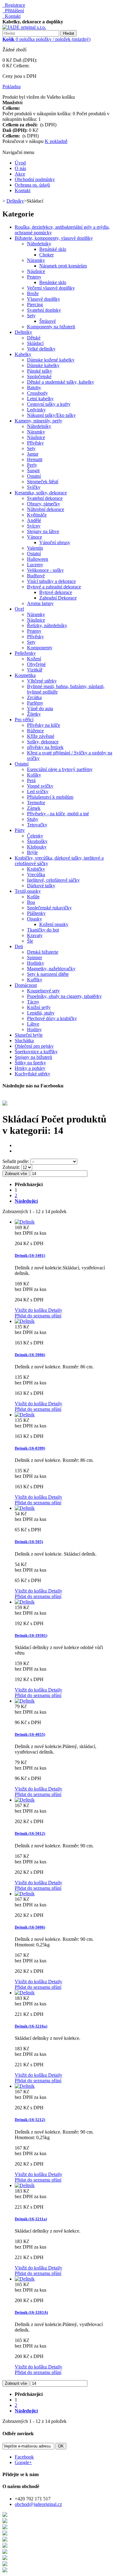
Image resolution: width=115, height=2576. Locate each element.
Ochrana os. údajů (32, 185)
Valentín (35, 548)
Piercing (35, 305)
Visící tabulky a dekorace (51, 581)
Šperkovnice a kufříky (36, 1052)
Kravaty (35, 935)
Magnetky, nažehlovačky (51, 969)
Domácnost (26, 985)
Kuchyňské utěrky (33, 1074)
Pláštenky (36, 913)
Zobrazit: (12, 1167)
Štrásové (48, 321)
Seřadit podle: (16, 1161)
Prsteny (34, 277)
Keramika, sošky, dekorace (41, 493)
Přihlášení (13, 11)
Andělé (34, 520)
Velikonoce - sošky (45, 570)
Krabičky (36, 869)
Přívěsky (35, 443)
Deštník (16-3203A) (31, 2312)
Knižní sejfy (39, 1007)
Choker (46, 255)
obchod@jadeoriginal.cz (38, 2504)
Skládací (35, 343)
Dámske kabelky (43, 365)
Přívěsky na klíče (44, 725)
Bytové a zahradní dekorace (54, 587)
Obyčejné (36, 664)
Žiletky (34, 714)
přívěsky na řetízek (45, 747)
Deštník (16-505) (29, 1542)
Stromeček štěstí (43, 482)
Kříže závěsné (41, 736)
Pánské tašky (40, 371)
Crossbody (37, 393)
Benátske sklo (53, 282)
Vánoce (34, 537)
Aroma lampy (40, 603)
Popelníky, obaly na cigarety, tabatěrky (64, 996)
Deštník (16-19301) (31, 1635)
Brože (33, 293)
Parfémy (35, 703)
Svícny (34, 526)
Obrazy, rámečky (44, 504)
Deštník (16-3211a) (31, 2219)
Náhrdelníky (39, 244)
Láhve (33, 1024)
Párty (20, 830)
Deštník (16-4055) (30, 1734)
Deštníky (23, 332)
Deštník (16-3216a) (31, 2026)
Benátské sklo (53, 249)
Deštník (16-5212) (30, 2120)
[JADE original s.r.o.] (24, 27)
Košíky (34, 775)
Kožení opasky (54, 924)
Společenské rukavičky (49, 908)
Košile (33, 897)
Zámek (34, 808)
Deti (19, 946)
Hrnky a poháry (30, 1068)
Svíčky (34, 487)
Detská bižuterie (43, 952)
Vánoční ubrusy (55, 542)
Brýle (32, 852)
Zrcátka (34, 697)
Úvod (20, 163)
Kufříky (35, 980)
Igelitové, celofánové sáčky (53, 880)
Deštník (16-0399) (30, 1448)
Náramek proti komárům (63, 266)
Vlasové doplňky (44, 299)
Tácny (33, 1002)
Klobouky (37, 847)
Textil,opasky (28, 891)
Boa (31, 902)
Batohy (34, 388)
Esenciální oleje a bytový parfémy (60, 769)
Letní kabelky (40, 399)
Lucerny (35, 565)
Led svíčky (38, 791)
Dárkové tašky (41, 886)
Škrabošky (37, 841)
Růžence (35, 731)
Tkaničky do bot (43, 930)
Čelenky (35, 836)
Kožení (34, 659)
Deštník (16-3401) (30, 1255)
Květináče (37, 515)
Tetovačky (37, 825)
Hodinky (36, 963)
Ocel (19, 609)
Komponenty (40, 648)
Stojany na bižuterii (33, 1057)
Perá (31, 780)
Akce (20, 174)
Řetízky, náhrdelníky (47, 625)
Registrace (14, 5)
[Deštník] (25, 1222)
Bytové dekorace (56, 592)
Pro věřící (24, 720)
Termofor (36, 803)
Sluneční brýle (29, 1035)
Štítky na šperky (30, 1063)
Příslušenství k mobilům (50, 797)
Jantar (33, 454)
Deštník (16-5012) (30, 1833)
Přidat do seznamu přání (38, 1316)
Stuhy (33, 819)
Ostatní (34, 476)
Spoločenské (39, 376)
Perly (32, 465)
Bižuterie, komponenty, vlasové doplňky (54, 238)
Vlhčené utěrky (42, 681)
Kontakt (11, 16)
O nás (20, 168)
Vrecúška (36, 874)
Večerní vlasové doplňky (51, 288)
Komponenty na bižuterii (51, 327)
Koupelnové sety (43, 991)
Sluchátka (24, 1041)
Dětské (34, 338)
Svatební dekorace (45, 498)
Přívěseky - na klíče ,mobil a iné (58, 814)
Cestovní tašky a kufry (49, 404)
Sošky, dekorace (43, 742)
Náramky (36, 260)
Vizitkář (35, 670)
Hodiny (34, 1029)
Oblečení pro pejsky (34, 1046)
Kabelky (23, 354)
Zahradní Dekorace (58, 598)
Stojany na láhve (43, 531)
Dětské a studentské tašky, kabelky (61, 382)
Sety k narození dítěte (48, 974)
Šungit (33, 471)
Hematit (35, 459)
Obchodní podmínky (35, 179)
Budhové (36, 576)
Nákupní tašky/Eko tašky (51, 415)
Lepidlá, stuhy (41, 1013)
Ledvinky (36, 410)
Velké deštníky (41, 349)
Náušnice (36, 271)
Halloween (38, 559)
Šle (30, 941)
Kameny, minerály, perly (38, 421)
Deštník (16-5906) (30, 1355)
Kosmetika (25, 675)
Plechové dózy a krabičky (52, 1018)
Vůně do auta (40, 708)
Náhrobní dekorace (46, 509)
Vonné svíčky (40, 786)
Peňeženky (25, 653)
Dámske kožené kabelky (51, 360)
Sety (31, 316)
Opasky (34, 919)
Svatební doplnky (44, 310)
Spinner (34, 958)
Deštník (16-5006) (30, 1927)
